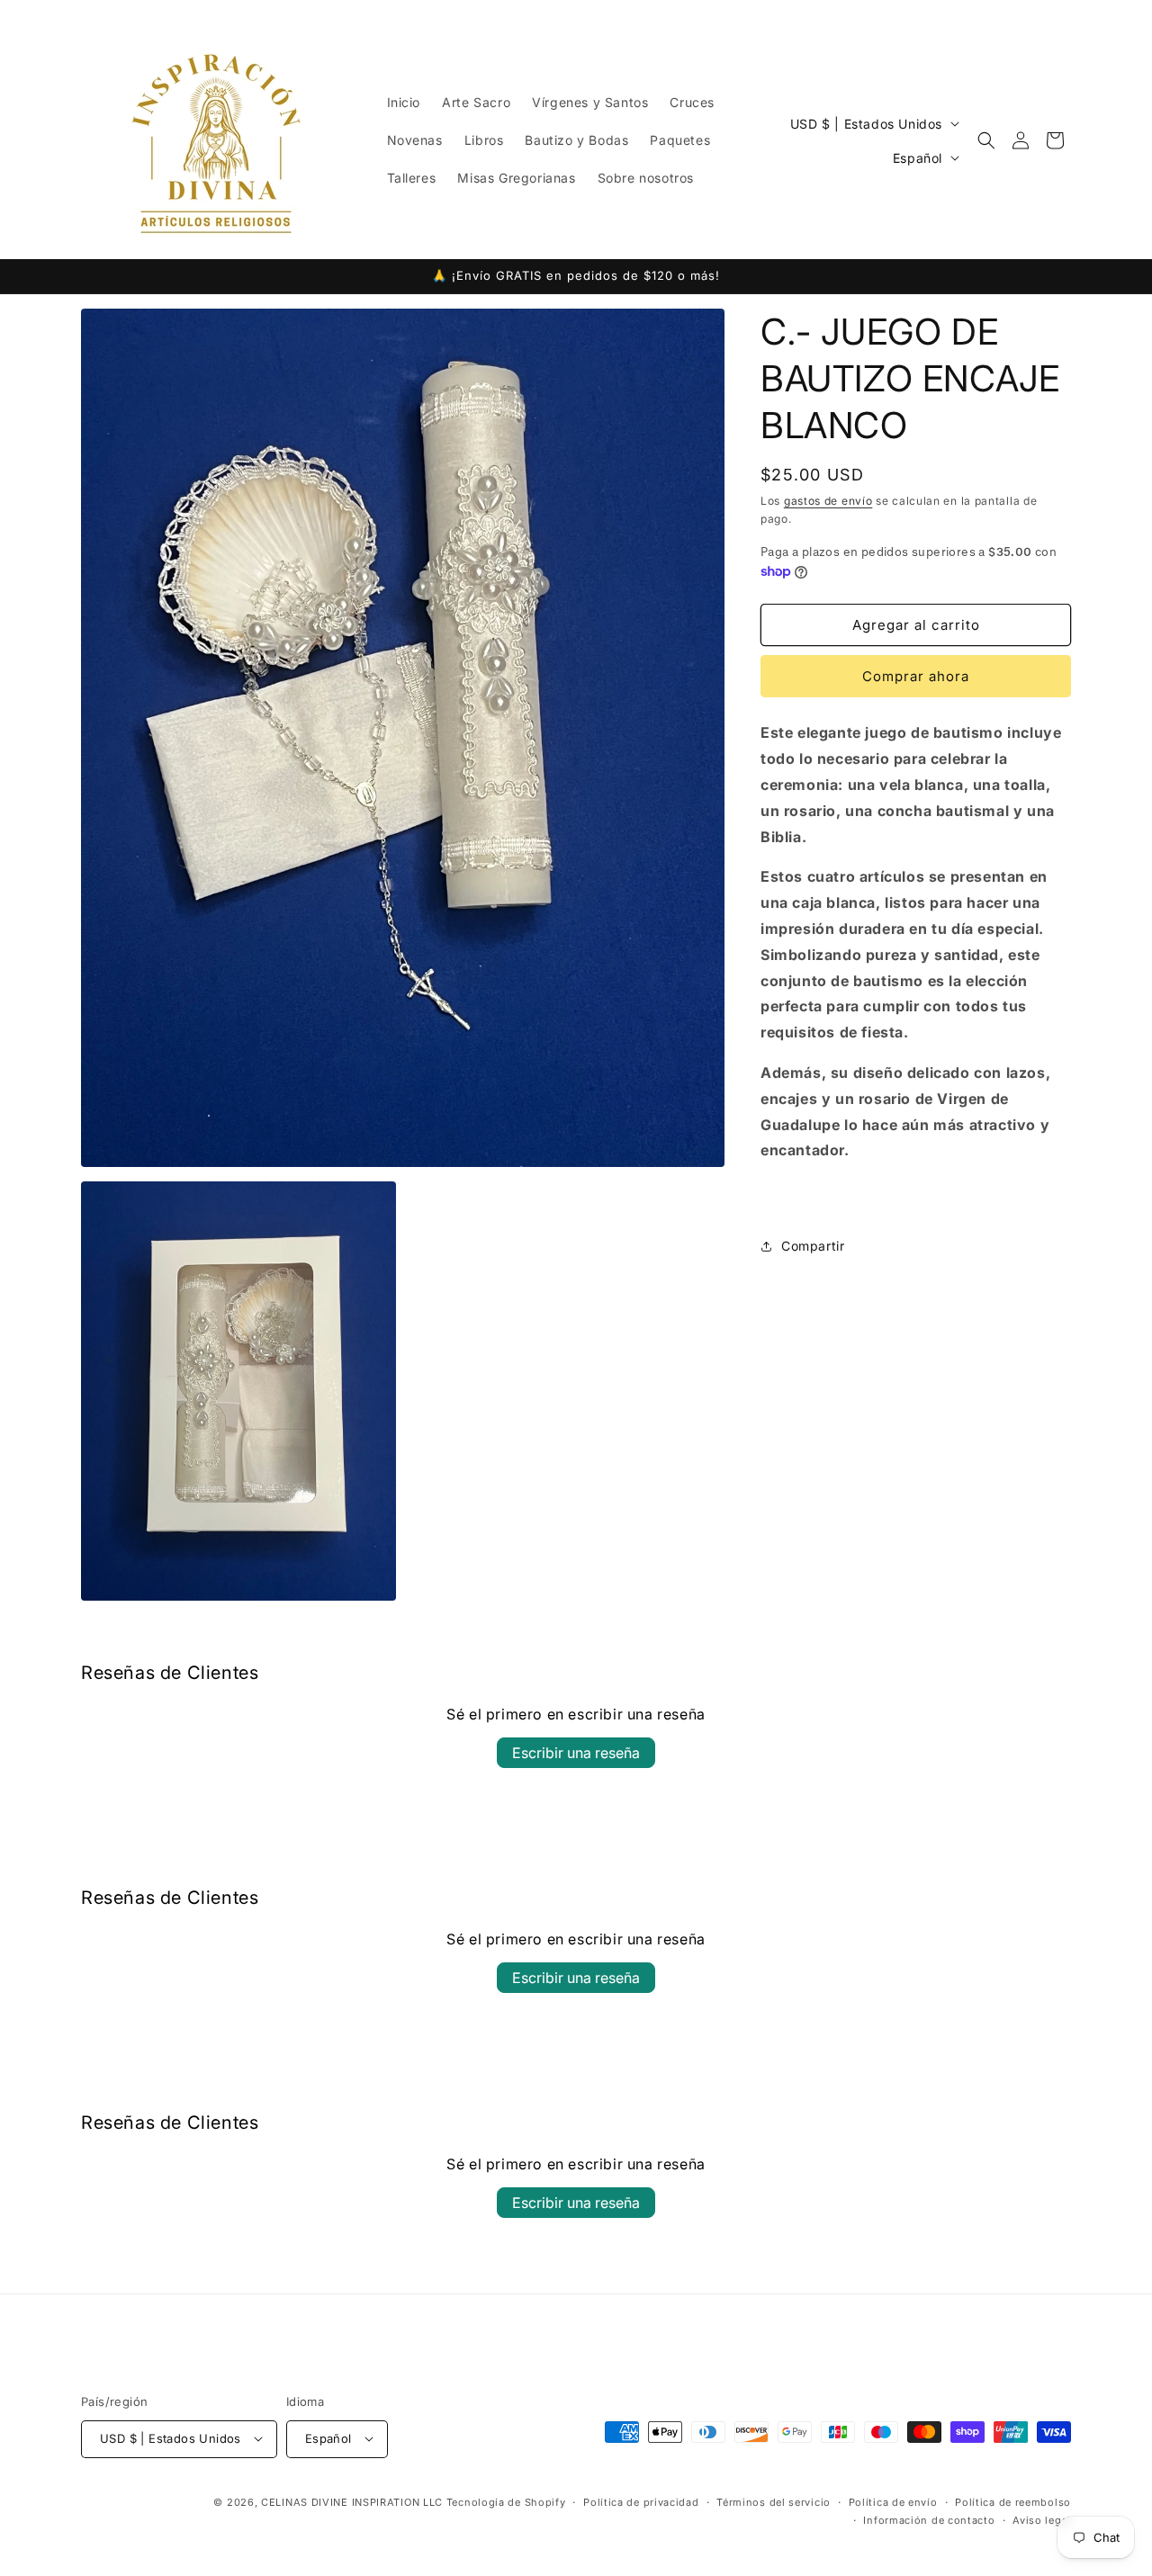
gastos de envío (828, 501)
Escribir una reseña (576, 1753)
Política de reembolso (1013, 2501)
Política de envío (893, 2501)
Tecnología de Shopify (506, 2501)
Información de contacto (929, 2519)
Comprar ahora (916, 677)
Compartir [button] (813, 1247)
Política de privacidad (641, 2501)
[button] (986, 140)
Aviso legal (1042, 2519)
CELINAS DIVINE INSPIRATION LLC (352, 2501)
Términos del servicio (774, 2501)
